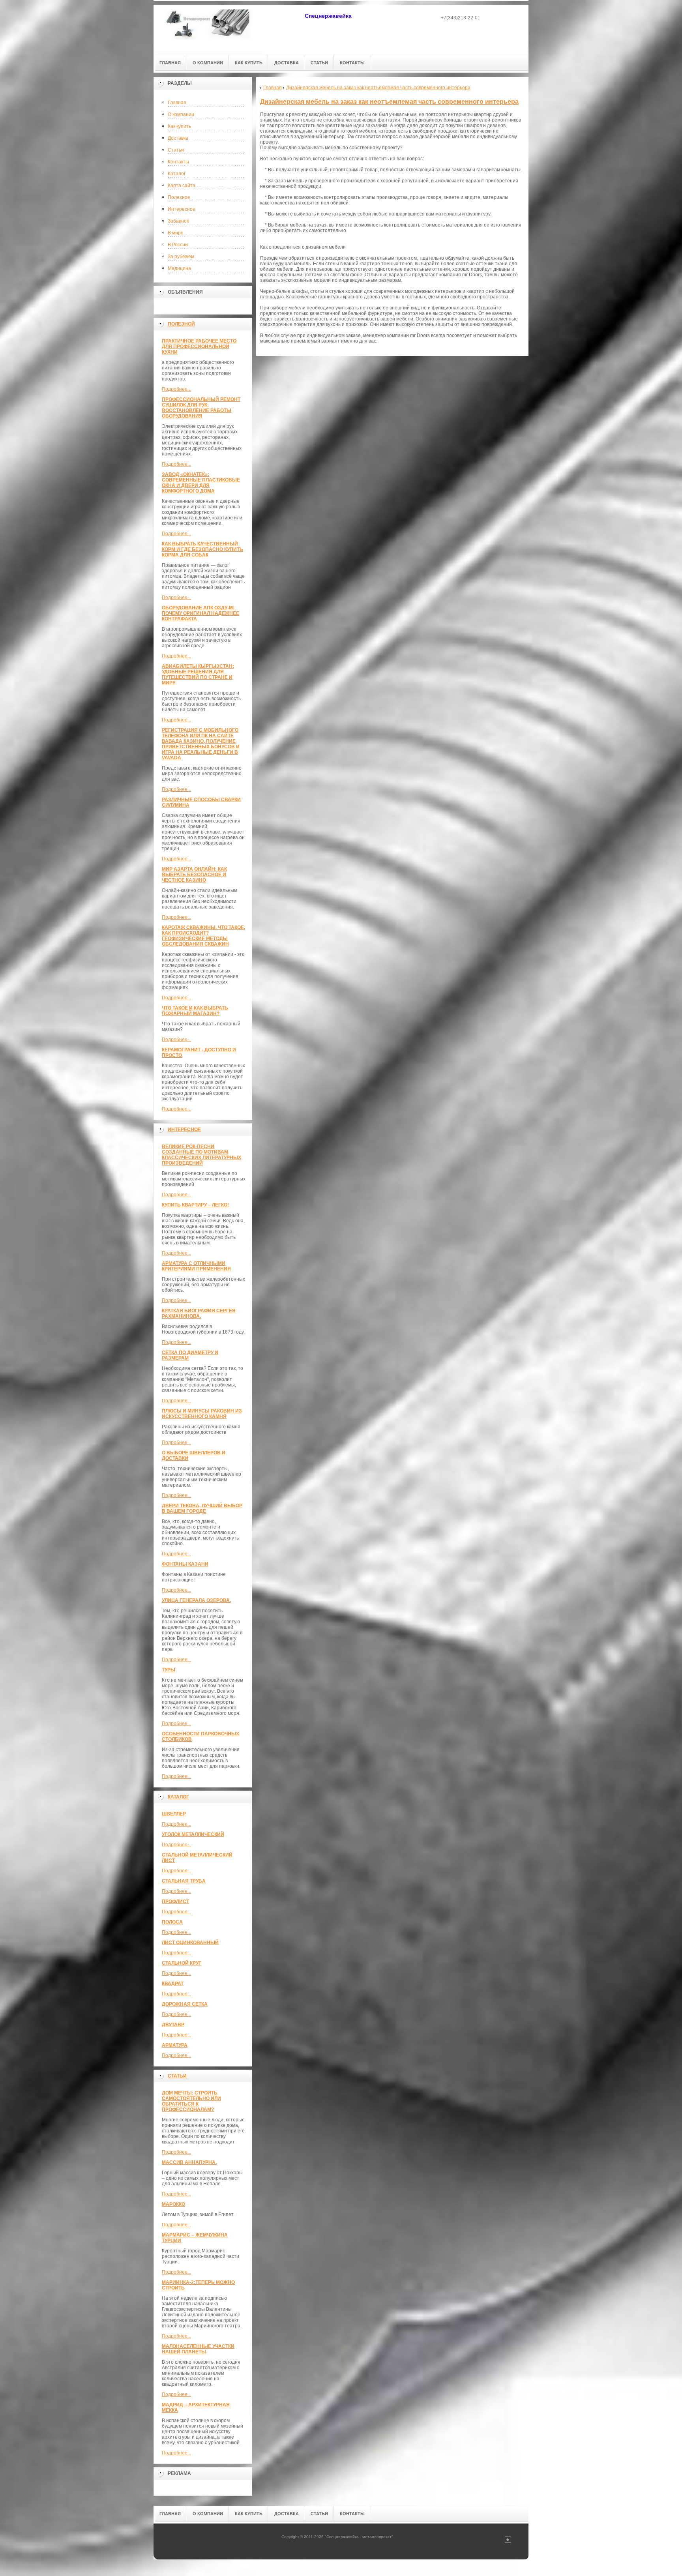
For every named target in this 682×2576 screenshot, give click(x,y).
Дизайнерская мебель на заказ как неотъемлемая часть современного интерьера (389, 102)
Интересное (182, 209)
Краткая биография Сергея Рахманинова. (199, 1313)
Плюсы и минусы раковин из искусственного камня (202, 1414)
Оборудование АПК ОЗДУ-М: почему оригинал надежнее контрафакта (200, 613)
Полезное (179, 197)
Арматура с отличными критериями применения (196, 1266)
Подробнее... (176, 389)
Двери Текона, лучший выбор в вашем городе (202, 1508)
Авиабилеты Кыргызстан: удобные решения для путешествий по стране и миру (198, 674)
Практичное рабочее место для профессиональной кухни (199, 347)
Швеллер (174, 1814)
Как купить (179, 126)
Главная (177, 103)
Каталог (177, 174)
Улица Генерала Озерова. (196, 1600)
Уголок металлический (193, 1834)
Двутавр (173, 2025)
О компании (181, 114)
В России (178, 245)
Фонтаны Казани (185, 1564)
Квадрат (173, 1984)
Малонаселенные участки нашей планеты (198, 2349)
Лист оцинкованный (190, 1943)
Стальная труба (184, 1881)
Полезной (181, 324)
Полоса (172, 1922)
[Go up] (508, 2541)
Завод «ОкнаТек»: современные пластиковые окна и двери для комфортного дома (201, 483)
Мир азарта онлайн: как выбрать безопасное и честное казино (194, 875)
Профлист (175, 1902)
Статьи (176, 150)
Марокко (173, 2204)
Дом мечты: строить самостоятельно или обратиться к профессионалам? (191, 2101)
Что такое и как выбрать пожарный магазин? (195, 1011)
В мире (176, 233)
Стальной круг (182, 1963)
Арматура (175, 2045)
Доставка (178, 138)
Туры (169, 1670)
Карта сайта (182, 185)
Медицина (179, 268)
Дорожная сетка (185, 2004)
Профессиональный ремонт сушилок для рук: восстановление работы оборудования (201, 408)
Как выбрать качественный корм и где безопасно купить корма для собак (202, 549)
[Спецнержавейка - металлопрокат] (209, 28)
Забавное (179, 221)
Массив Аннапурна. (189, 2162)
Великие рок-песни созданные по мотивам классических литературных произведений (201, 1155)
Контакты (178, 162)
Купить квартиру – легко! (195, 1205)
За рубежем (181, 257)
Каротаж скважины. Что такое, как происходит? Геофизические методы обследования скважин (203, 936)
